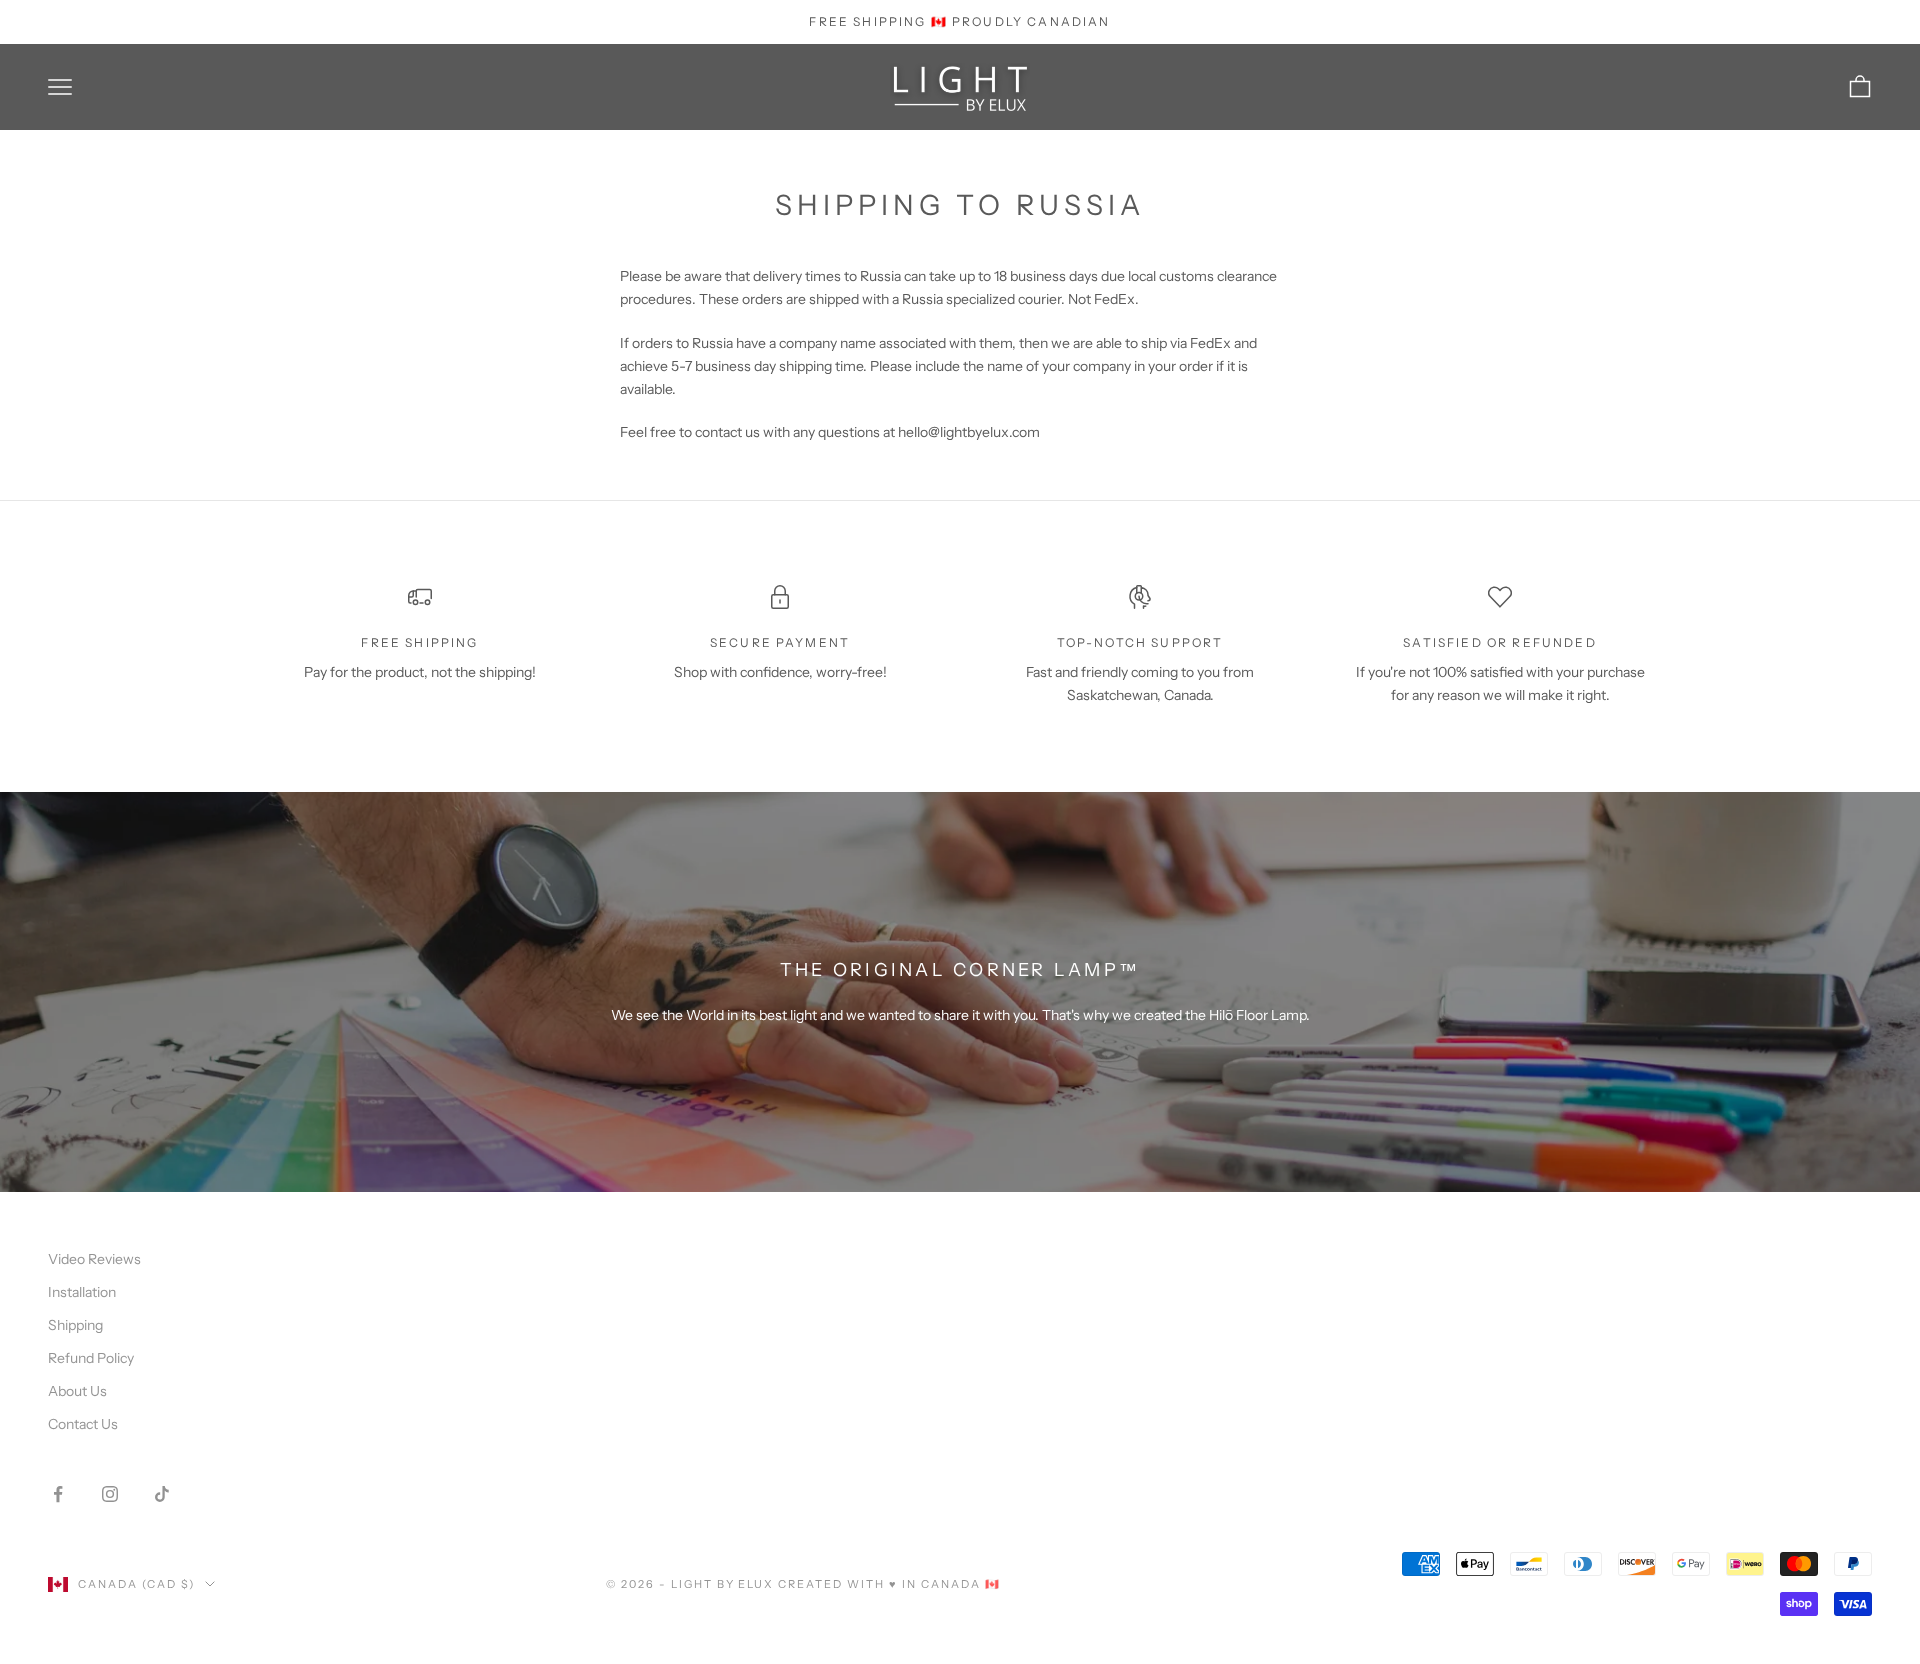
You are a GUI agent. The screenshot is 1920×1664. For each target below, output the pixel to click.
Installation (82, 1292)
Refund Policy (91, 1358)
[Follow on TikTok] (162, 1494)
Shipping (75, 1325)
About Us (77, 1391)
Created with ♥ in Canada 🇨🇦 (889, 1584)
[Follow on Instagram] (110, 1494)
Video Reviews (94, 1259)
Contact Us (83, 1424)
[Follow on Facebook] (58, 1494)
